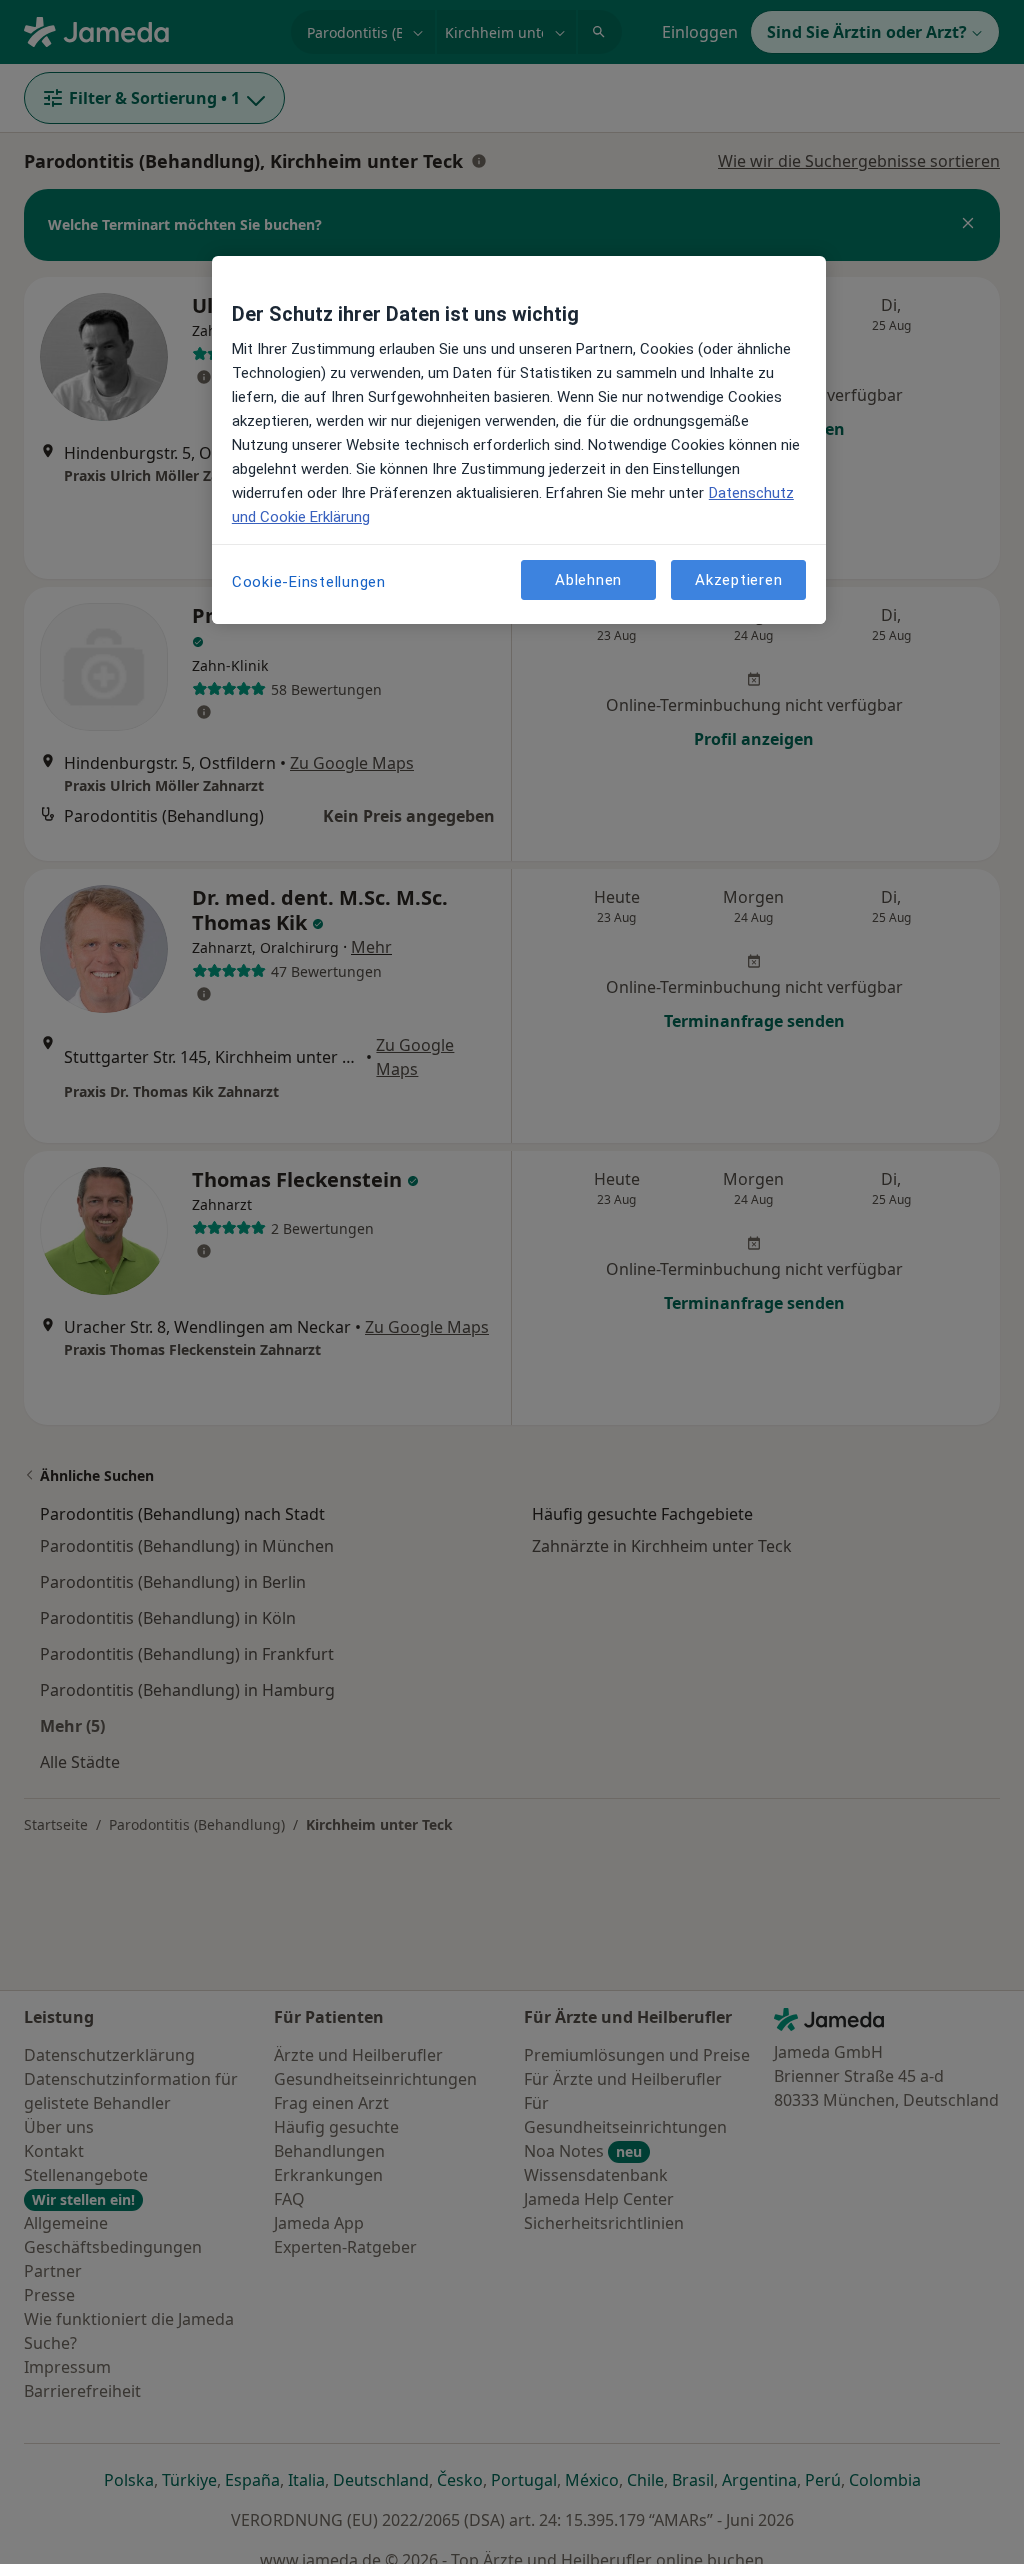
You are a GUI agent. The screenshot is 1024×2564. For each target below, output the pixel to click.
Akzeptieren (738, 580)
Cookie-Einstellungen (309, 582)
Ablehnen (588, 580)
